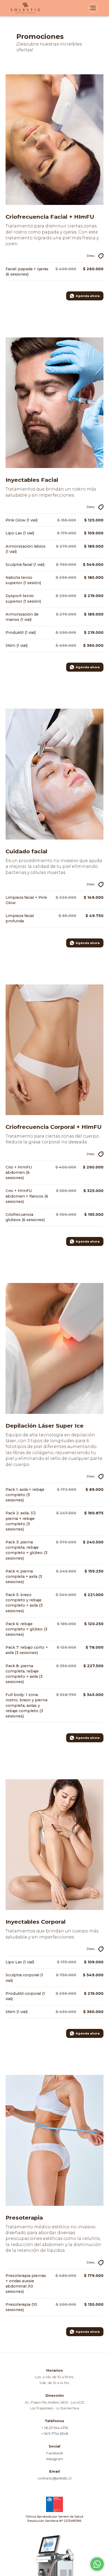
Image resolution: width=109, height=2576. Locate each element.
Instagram (55, 2459)
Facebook (55, 2453)
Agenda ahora (88, 296)
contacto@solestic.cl (55, 2478)
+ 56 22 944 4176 (55, 2428)
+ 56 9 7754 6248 (55, 2434)
